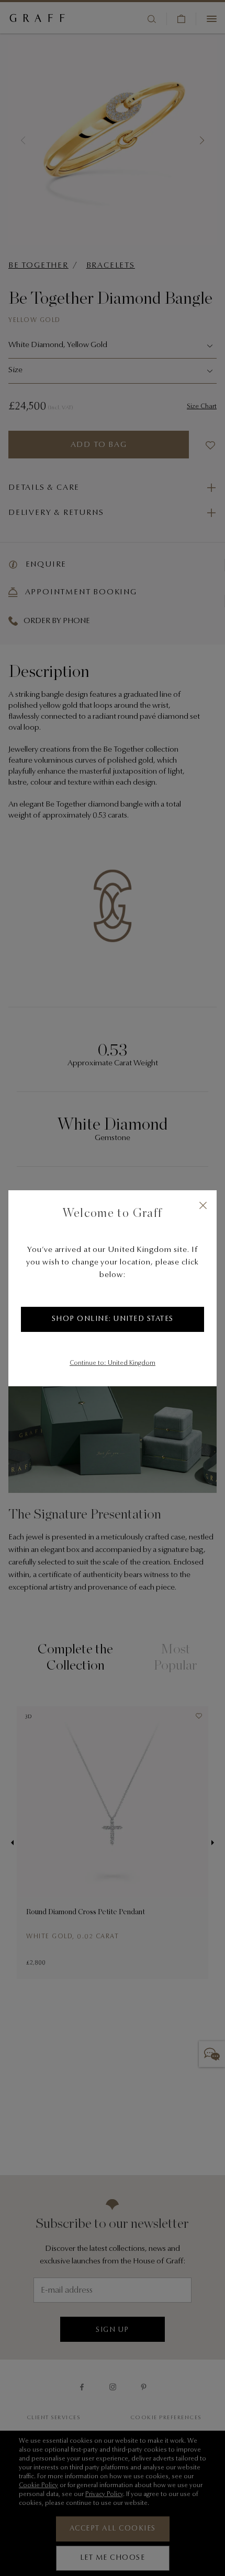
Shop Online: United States (113, 1319)
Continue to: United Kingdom (113, 1363)
